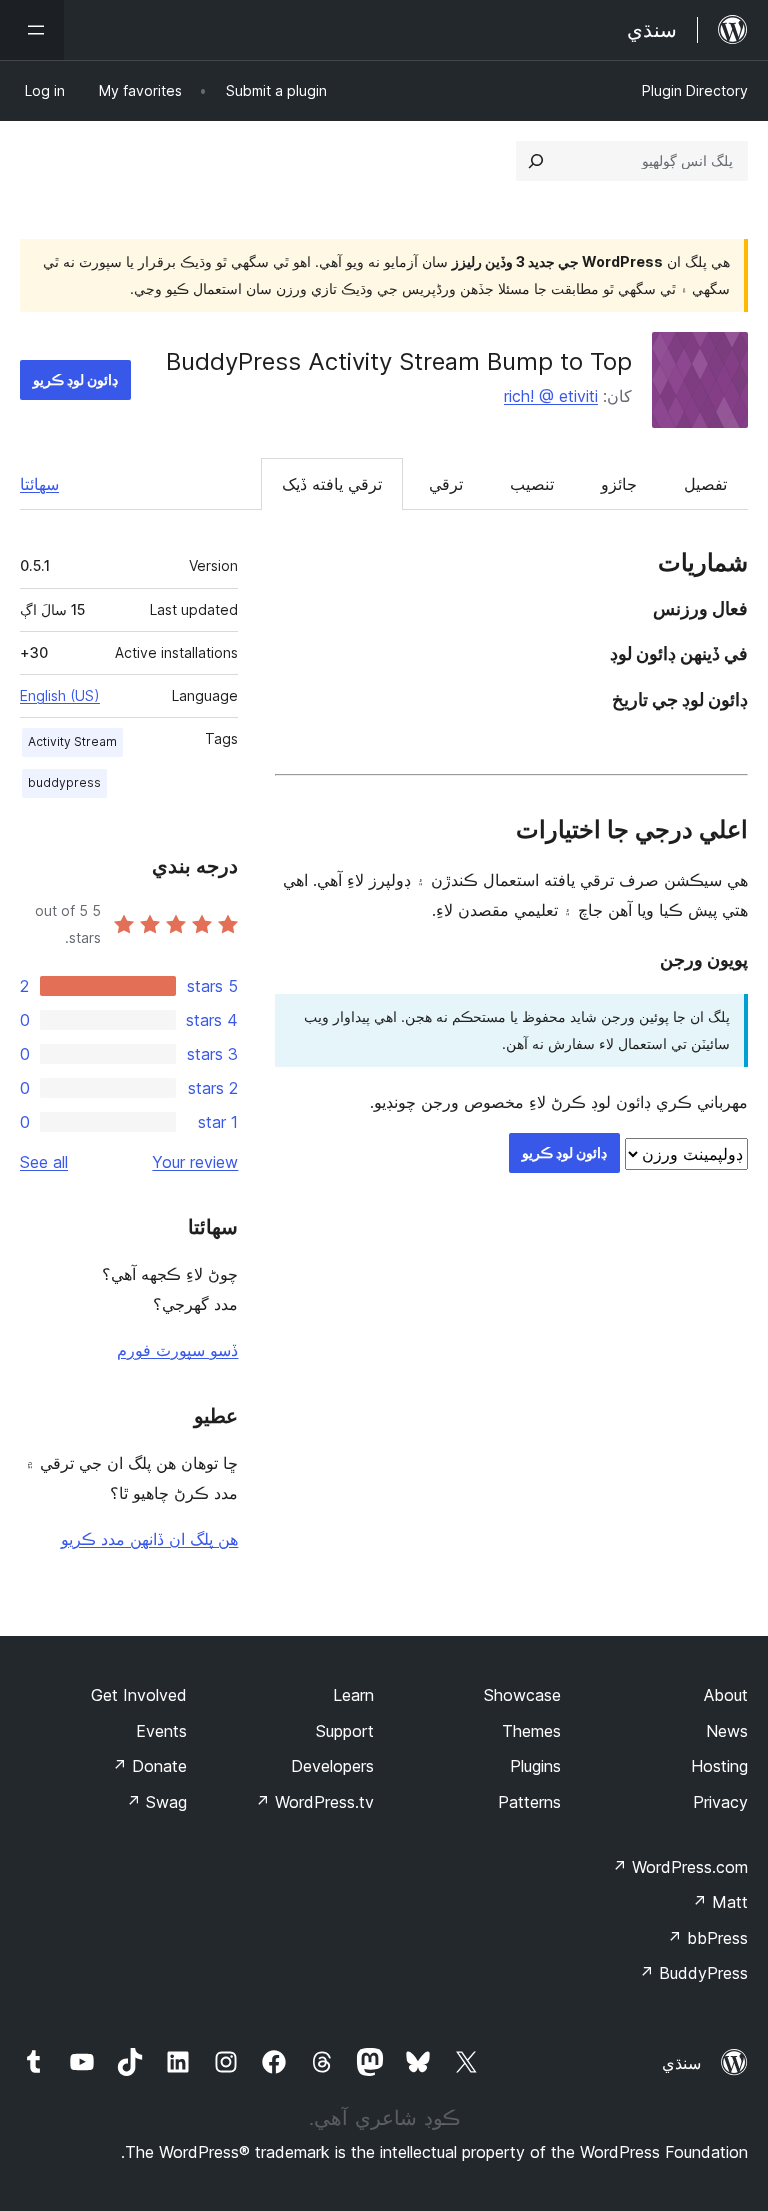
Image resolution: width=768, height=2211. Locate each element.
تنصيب (532, 484)
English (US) (60, 695)
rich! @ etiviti (551, 396)
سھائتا (39, 484)
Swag (156, 1802)
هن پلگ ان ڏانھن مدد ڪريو (149, 1539)
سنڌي (681, 2063)
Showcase (522, 1695)
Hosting (719, 1766)
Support (345, 1731)
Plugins (535, 1766)
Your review (195, 1162)
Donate (149, 1766)
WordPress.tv (314, 1802)
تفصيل (705, 484)
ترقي (446, 484)
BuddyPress (693, 1973)
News (727, 1731)
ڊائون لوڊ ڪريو (75, 379)
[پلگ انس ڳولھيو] (536, 161)
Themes (531, 1731)
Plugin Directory (695, 90)
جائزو (619, 484)
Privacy (720, 1802)
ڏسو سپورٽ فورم (177, 1350)
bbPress (707, 1938)
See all (44, 1162)
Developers (332, 1766)
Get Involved (139, 1695)
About (726, 1695)
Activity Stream (72, 741)
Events (161, 1731)
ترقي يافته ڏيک (332, 484)
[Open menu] (32, 30)
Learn (353, 1695)
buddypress (64, 782)
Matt (720, 1902)
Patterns (529, 1802)
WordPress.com (680, 1867)
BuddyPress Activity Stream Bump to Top (399, 361)
